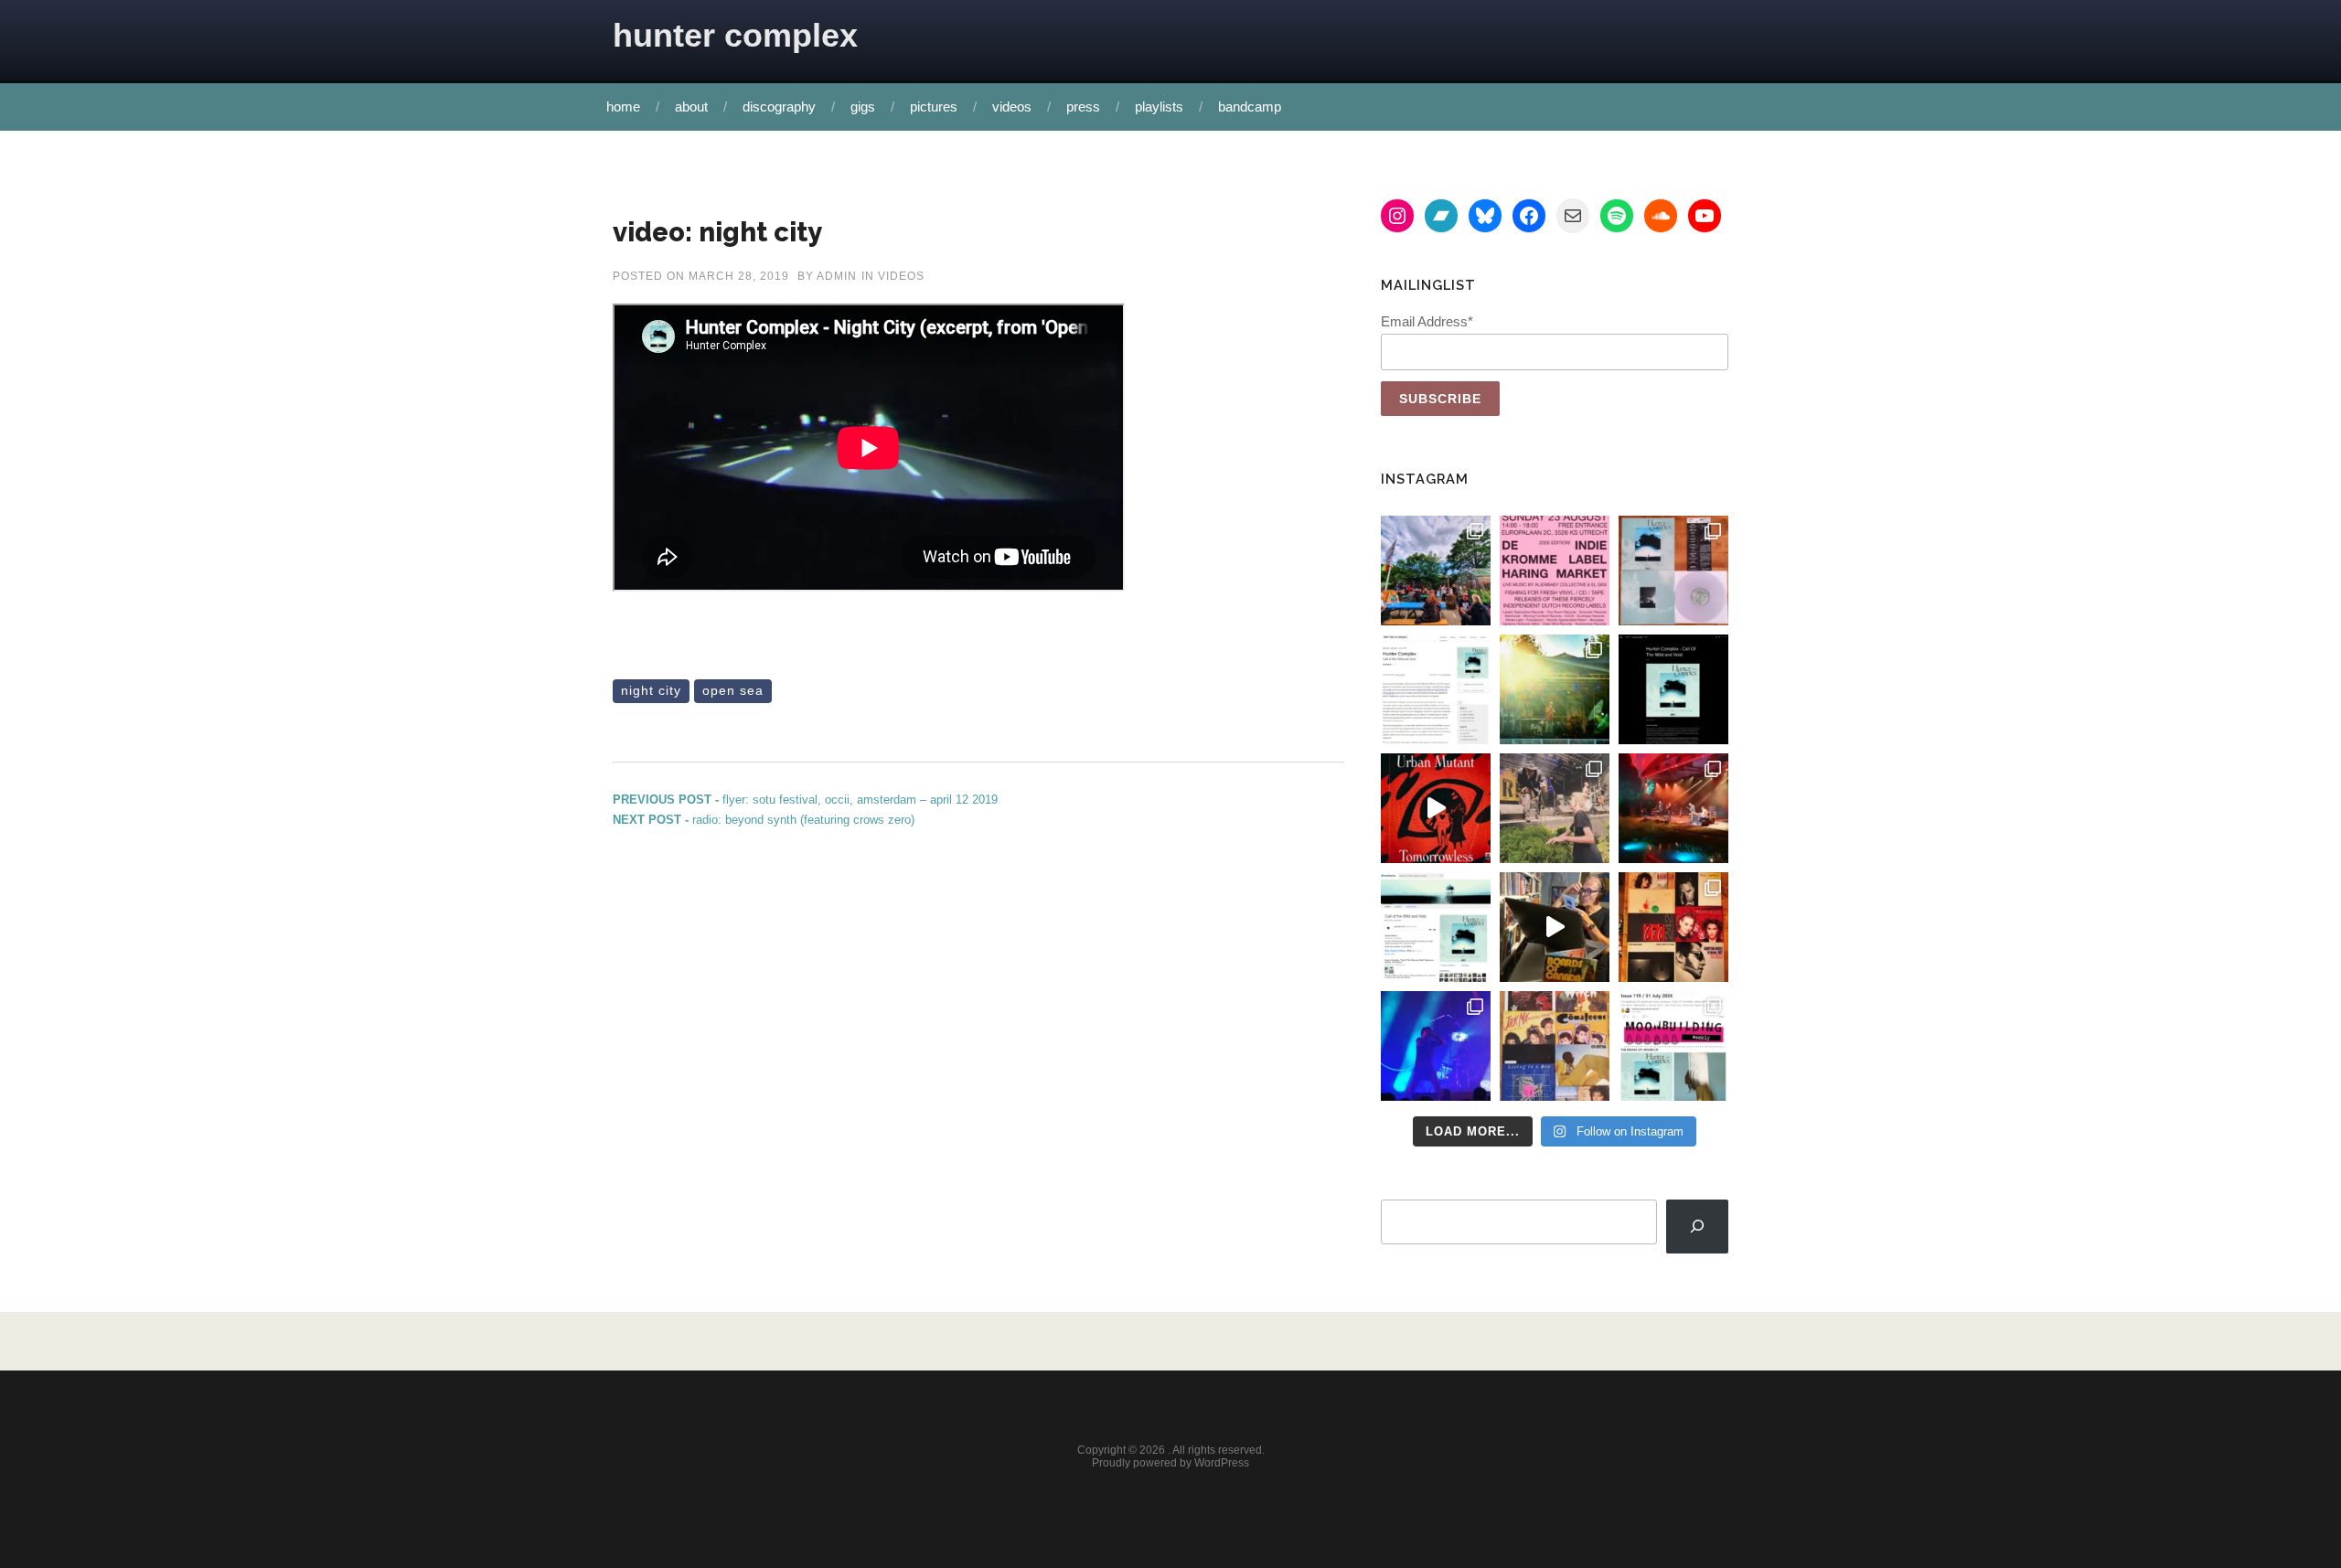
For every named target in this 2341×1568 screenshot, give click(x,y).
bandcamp (1250, 107)
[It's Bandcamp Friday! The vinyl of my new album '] (1436, 927)
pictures (934, 107)
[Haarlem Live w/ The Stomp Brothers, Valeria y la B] (1555, 689)
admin (837, 276)
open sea (733, 690)
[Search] (1697, 1227)
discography (779, 107)
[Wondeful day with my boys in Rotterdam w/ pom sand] (1673, 927)
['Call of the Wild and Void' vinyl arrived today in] (1673, 571)
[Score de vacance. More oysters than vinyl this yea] (1555, 1046)
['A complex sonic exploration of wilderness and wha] (1673, 689)
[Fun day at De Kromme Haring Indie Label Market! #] (1436, 571)
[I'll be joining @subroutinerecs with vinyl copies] (1555, 571)
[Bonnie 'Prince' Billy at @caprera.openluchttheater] (1673, 808)
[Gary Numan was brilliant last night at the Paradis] (1436, 1046)
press (1083, 107)
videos (1012, 107)
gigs (863, 107)
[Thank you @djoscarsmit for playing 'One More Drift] (1555, 927)
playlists (1159, 107)
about (691, 107)
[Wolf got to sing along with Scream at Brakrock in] (1555, 808)
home (623, 107)
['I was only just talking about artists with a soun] (1673, 1046)
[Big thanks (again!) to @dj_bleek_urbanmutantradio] (1436, 808)
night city (651, 690)
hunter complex (735, 35)
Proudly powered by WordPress (1170, 1463)
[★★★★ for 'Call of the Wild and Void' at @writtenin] (1436, 689)
